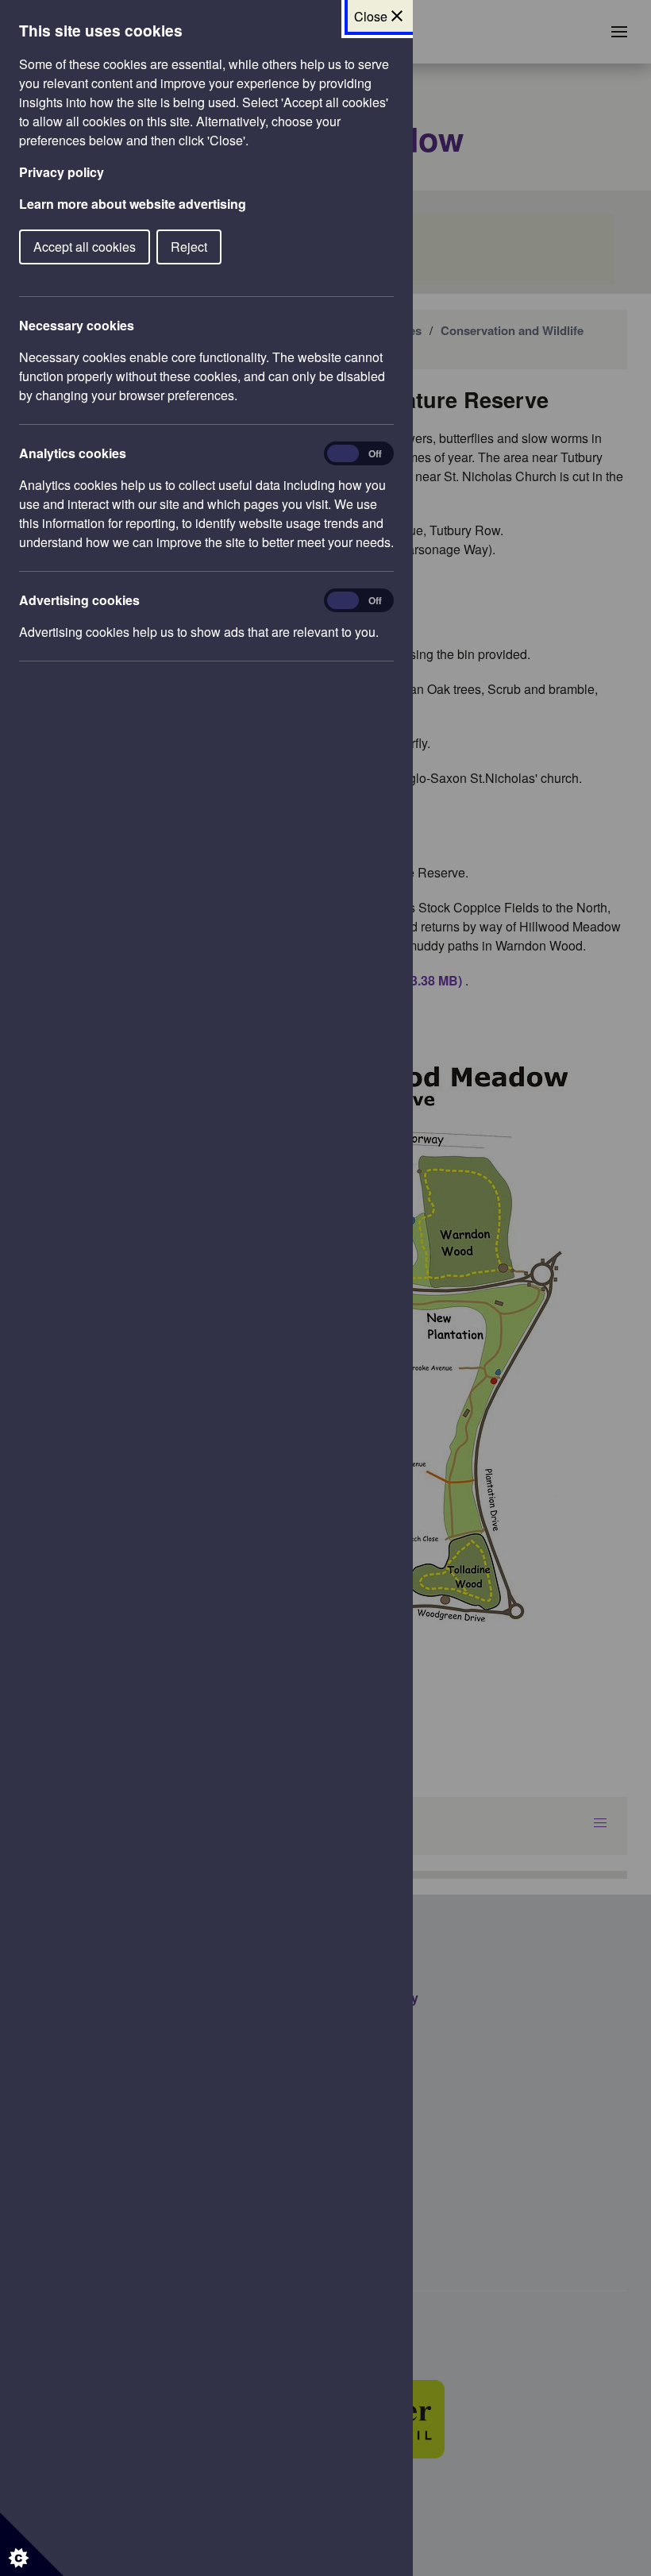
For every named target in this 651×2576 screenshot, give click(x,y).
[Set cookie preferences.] (32, 2544)
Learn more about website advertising (133, 204)
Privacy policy (62, 172)
